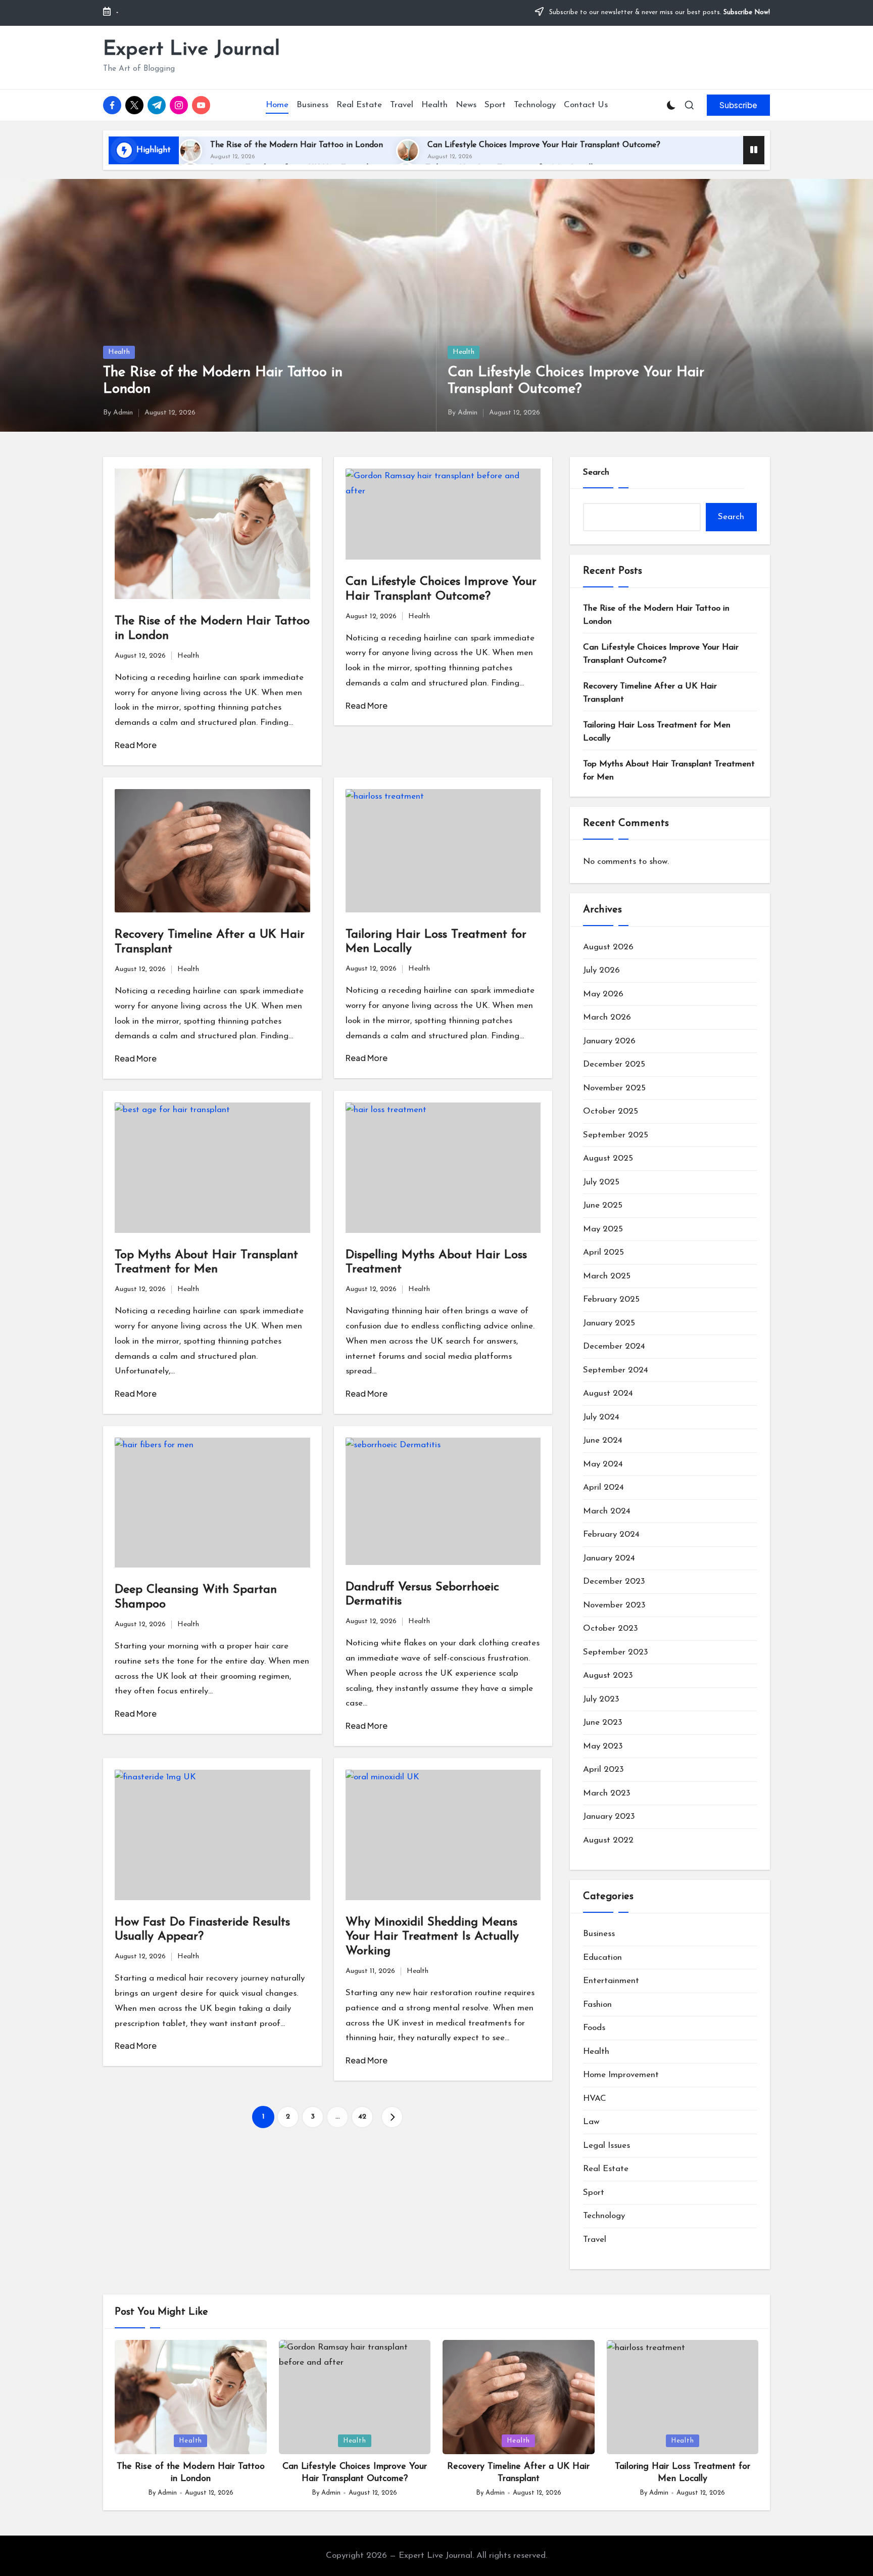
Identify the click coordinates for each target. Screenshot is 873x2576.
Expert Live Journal (191, 50)
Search (596, 472)
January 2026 (609, 1041)
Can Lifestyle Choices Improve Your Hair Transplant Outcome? (544, 145)
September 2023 (616, 1652)
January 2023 (609, 1816)
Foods (594, 2028)
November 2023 (614, 1605)
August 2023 (608, 1675)
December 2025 (614, 1064)
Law (591, 2122)
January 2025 (609, 1323)
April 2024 (603, 1487)
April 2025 (603, 1252)
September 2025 (616, 1135)
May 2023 (603, 1746)
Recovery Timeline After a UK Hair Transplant (650, 693)
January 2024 (609, 1558)
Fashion (597, 2005)
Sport (594, 2193)
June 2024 (603, 1440)
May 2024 (603, 1464)
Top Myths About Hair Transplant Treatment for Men (669, 771)
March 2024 (607, 1511)
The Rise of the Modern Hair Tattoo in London (297, 145)
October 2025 (611, 1111)
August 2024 (608, 1393)
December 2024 (614, 1346)
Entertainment (611, 1981)
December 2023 (614, 1581)
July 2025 (601, 1182)
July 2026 (601, 970)
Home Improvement (621, 2075)
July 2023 (601, 1699)
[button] (738, 105)
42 (362, 2117)
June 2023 (603, 1722)
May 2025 (603, 1229)
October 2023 (611, 1628)
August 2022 (608, 1840)
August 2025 (608, 1158)
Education (602, 1958)
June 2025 (603, 1205)
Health (119, 352)
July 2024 (601, 1417)
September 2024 (616, 1370)
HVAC (595, 2099)
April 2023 (603, 1769)
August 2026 (608, 947)
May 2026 (603, 994)
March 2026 (607, 1017)
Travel (595, 2240)
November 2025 (614, 1088)
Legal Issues (607, 2146)
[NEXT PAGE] (392, 2117)
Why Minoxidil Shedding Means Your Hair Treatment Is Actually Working (432, 1937)
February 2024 (611, 1534)
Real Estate (606, 2169)
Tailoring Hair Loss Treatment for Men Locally (657, 732)
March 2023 (607, 1793)
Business (599, 1934)
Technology (604, 2216)
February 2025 (611, 1299)
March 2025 (607, 1276)
